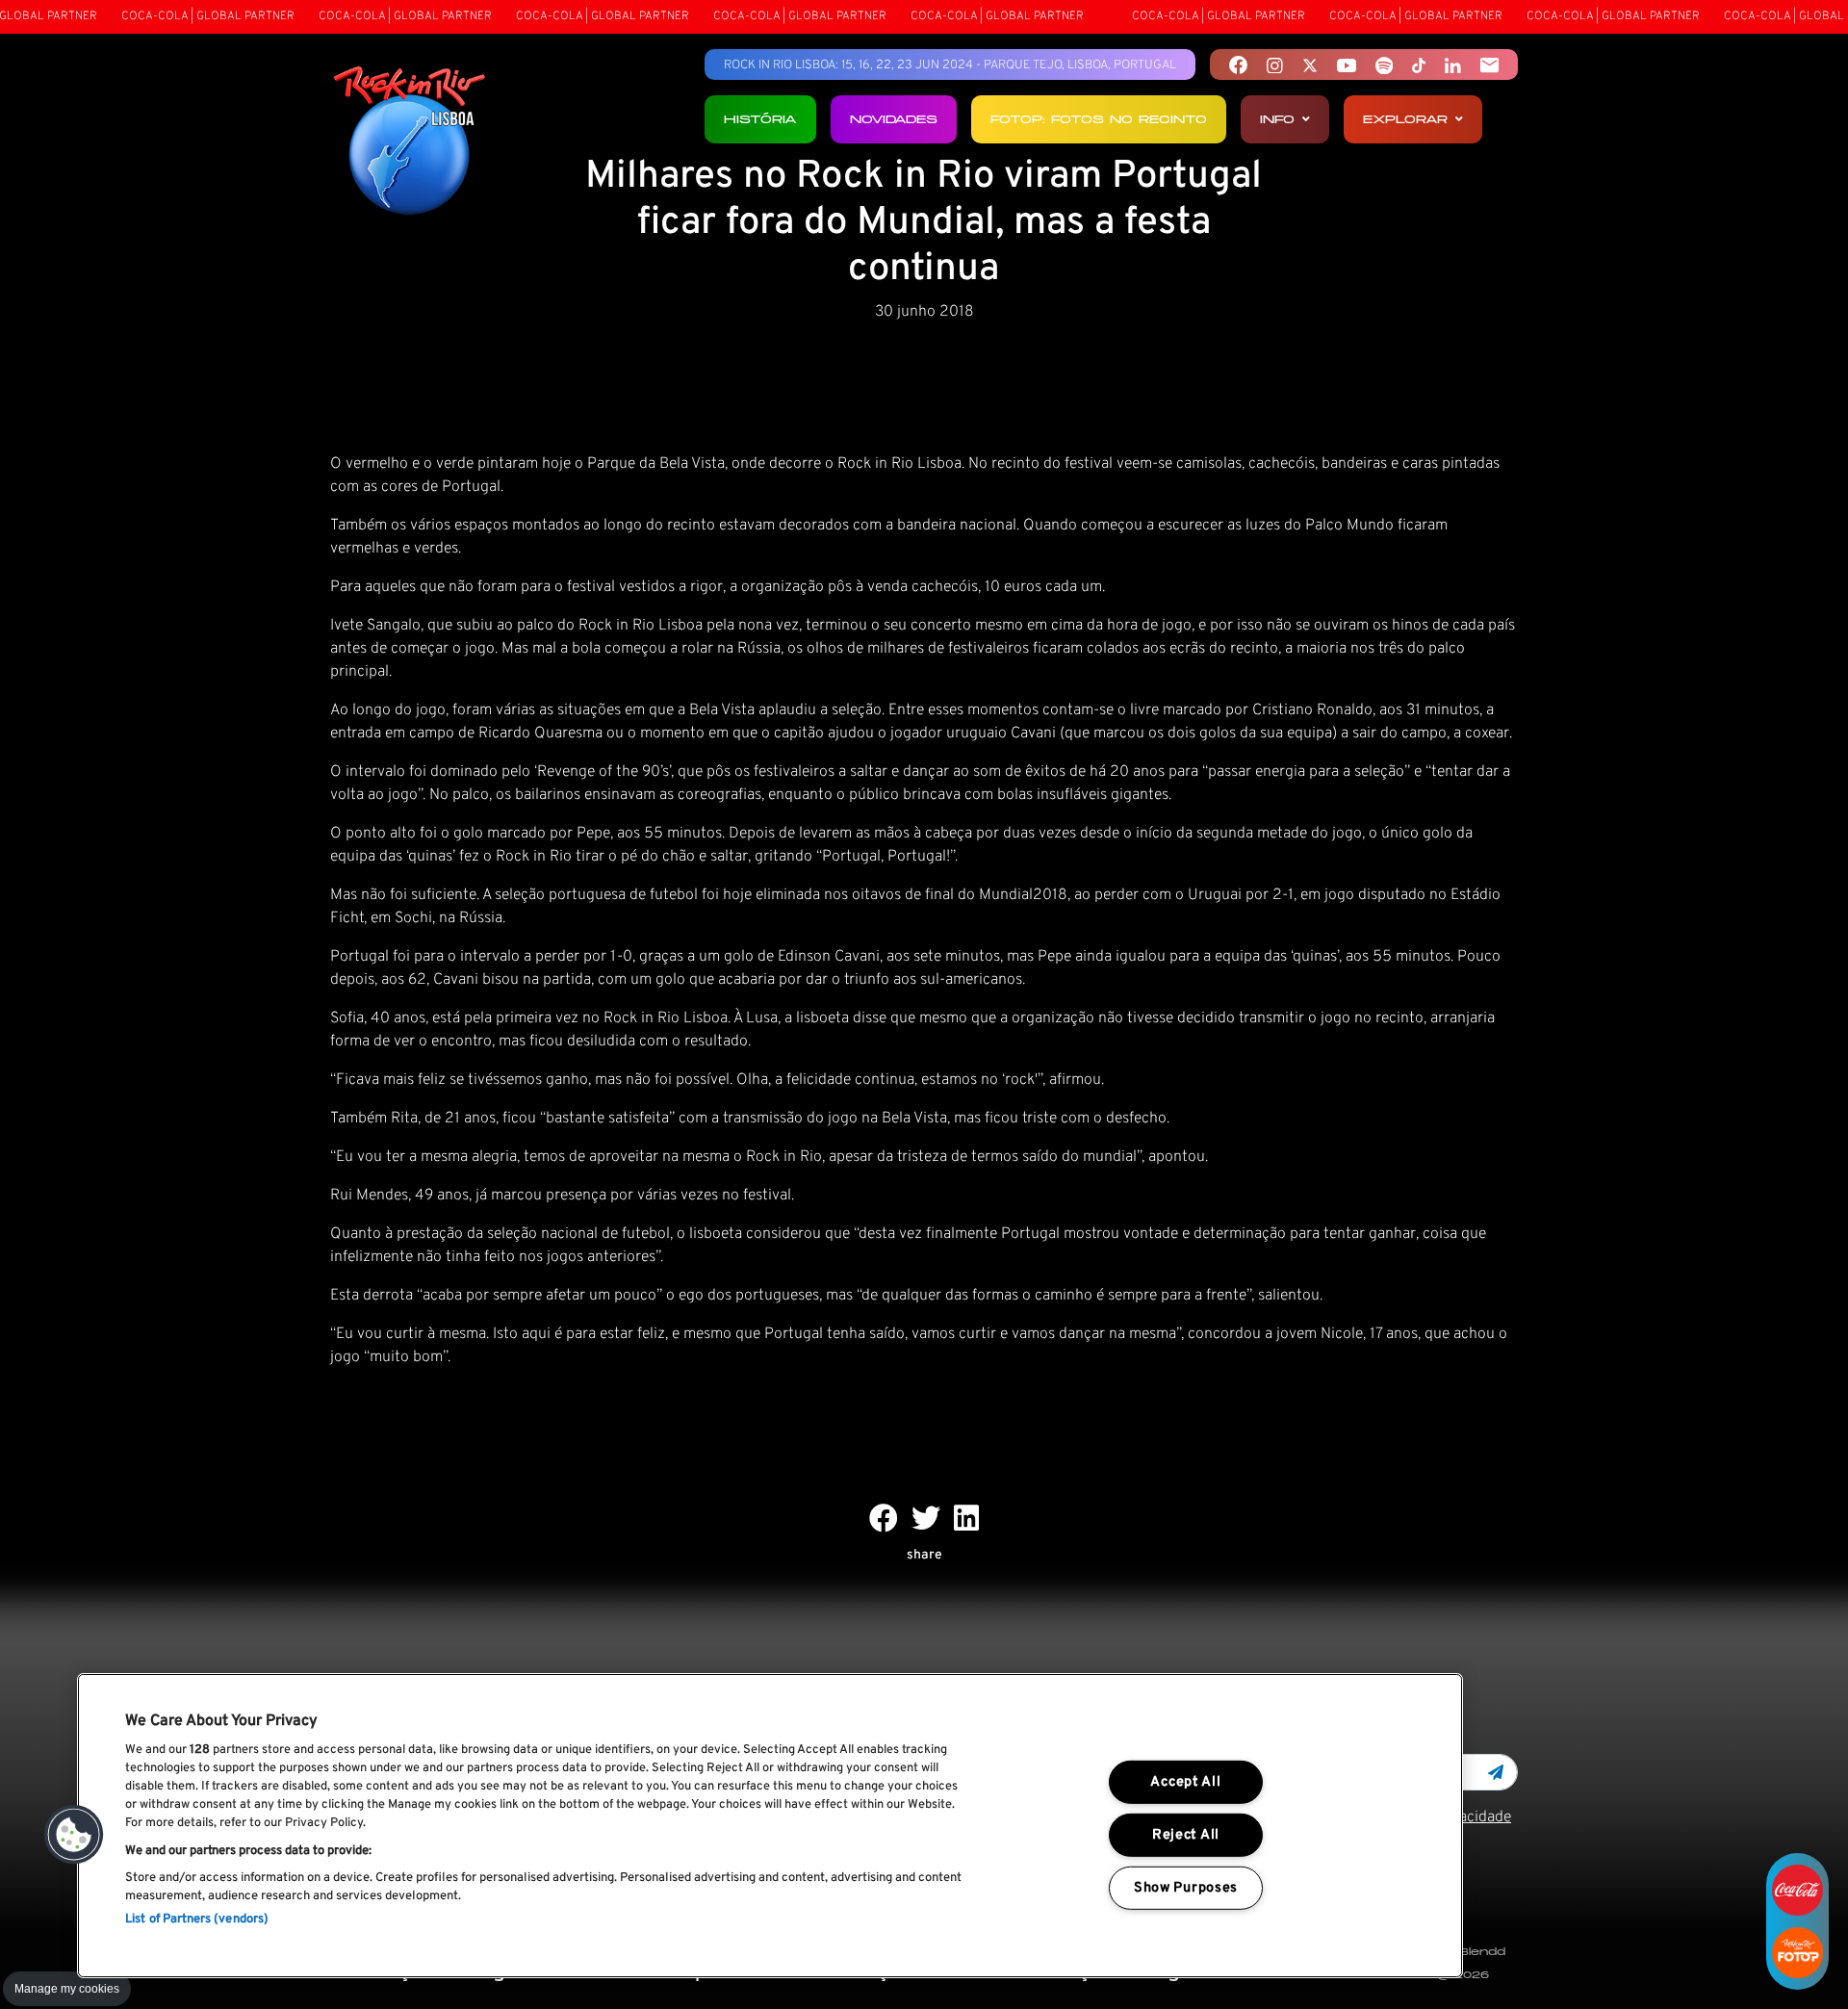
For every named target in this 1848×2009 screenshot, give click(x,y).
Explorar (1405, 119)
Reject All (1186, 1835)
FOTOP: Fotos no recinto (1099, 119)
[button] (74, 1835)
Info (1277, 119)
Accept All (1185, 1782)
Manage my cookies (67, 1989)
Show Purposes (1186, 1887)
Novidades (894, 119)
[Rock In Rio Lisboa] (410, 142)
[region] (770, 1826)
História (760, 119)
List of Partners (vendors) (197, 1919)
